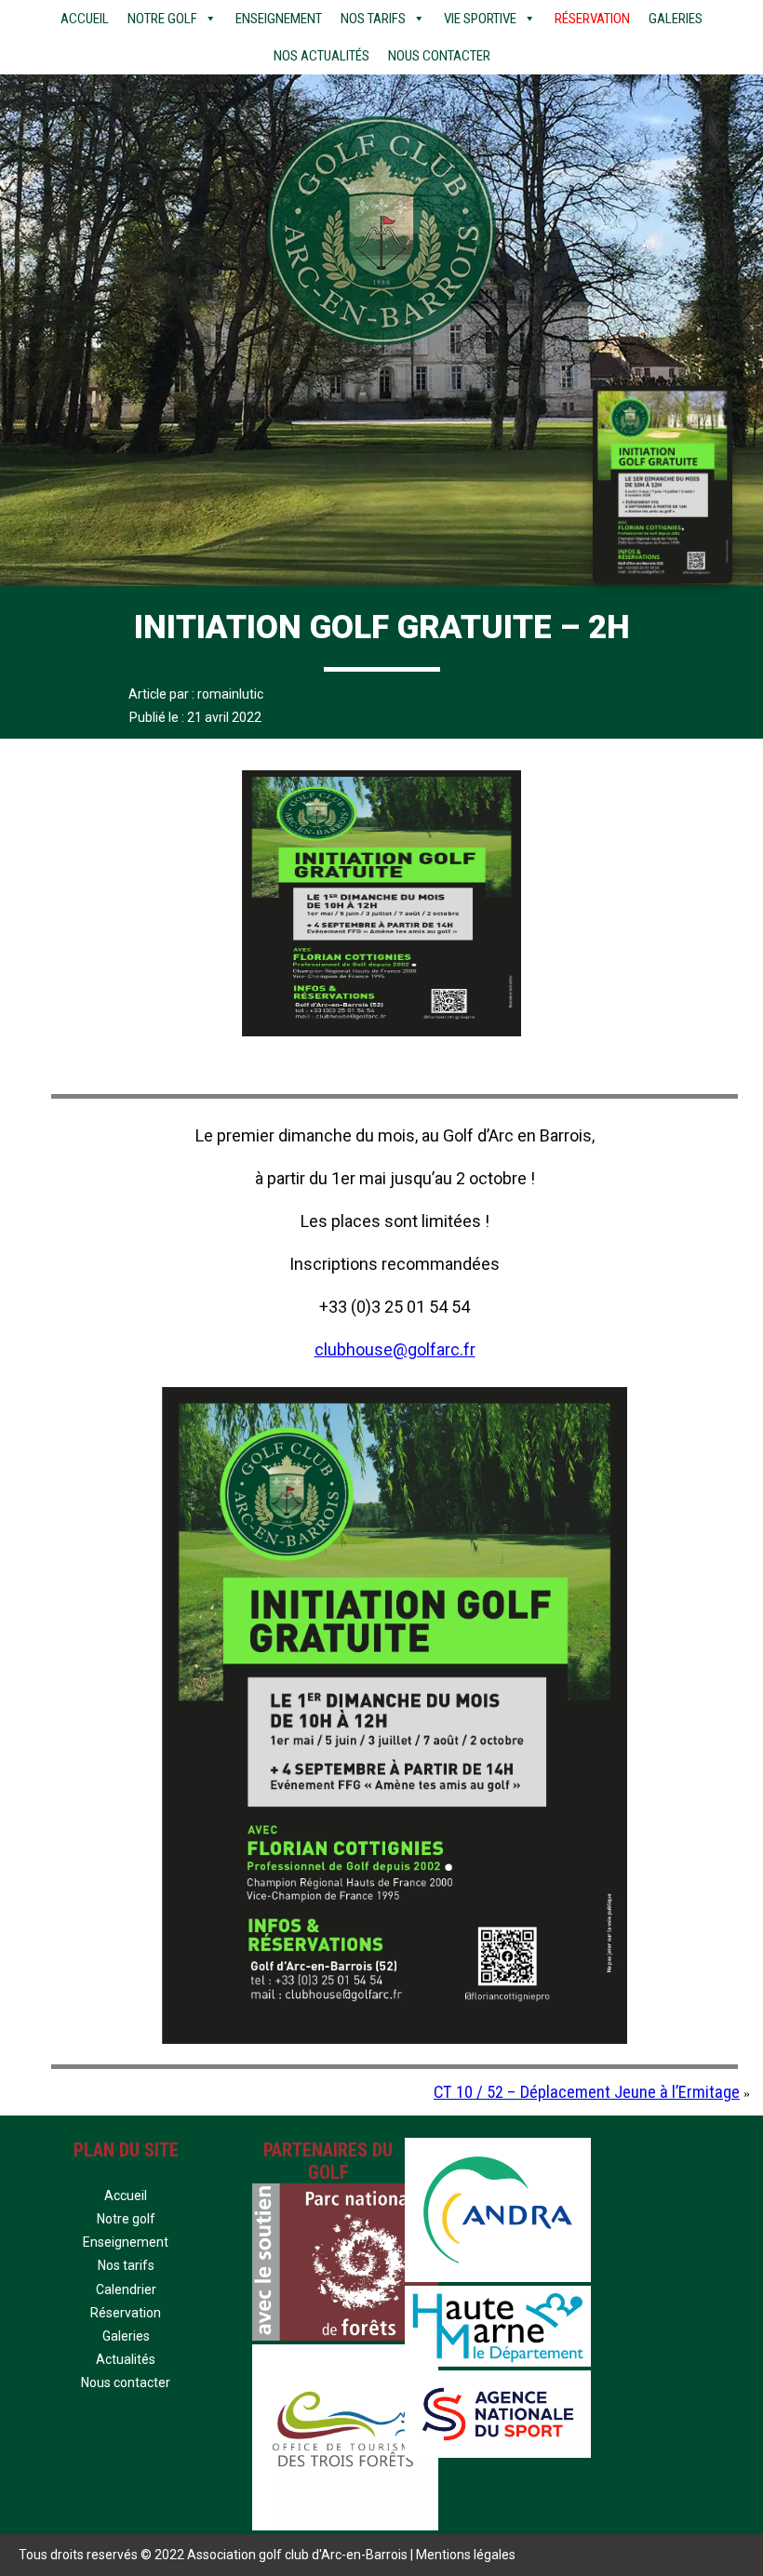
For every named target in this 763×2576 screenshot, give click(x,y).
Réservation (592, 19)
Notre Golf (162, 19)
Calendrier (126, 2289)
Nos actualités (321, 56)
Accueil (85, 19)
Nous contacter (439, 56)
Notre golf (126, 2219)
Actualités (126, 2359)
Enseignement (279, 19)
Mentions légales (466, 2555)
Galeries (676, 19)
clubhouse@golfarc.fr (395, 1349)
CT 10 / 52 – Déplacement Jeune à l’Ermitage (587, 2092)
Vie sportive (480, 19)
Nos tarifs (373, 19)
